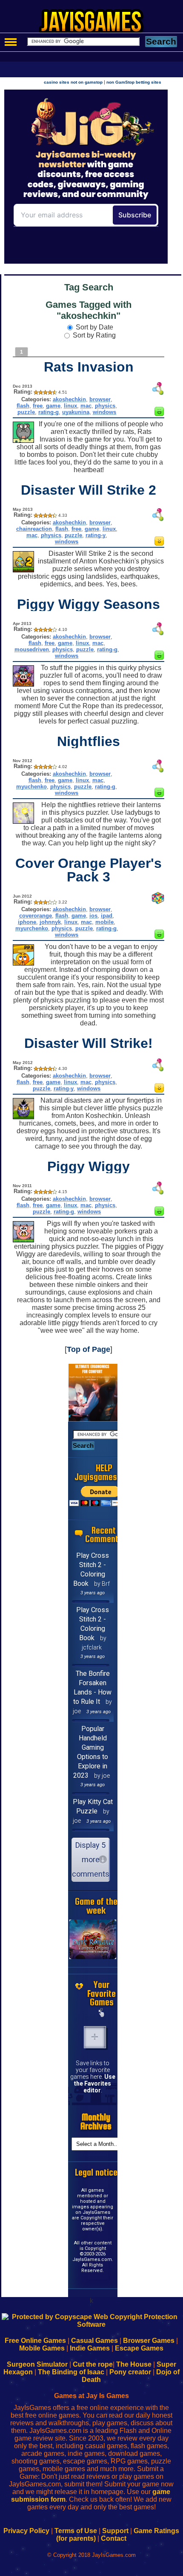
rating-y (96, 535)
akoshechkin (69, 399)
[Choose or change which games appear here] (102, 2013)
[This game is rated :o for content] (159, 543)
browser (100, 399)
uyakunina (76, 412)
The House (134, 2364)
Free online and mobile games (96, 24)
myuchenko (31, 787)
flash (23, 406)
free (38, 406)
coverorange (36, 916)
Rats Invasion (89, 367)
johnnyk (50, 922)
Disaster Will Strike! (89, 1043)
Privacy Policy (26, 2531)
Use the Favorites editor (95, 2083)
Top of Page (89, 1349)
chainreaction (34, 529)
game (53, 406)
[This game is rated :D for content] (159, 414)
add (95, 2037)
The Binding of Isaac (71, 2372)
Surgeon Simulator (37, 2364)
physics (105, 406)
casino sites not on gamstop (73, 82)
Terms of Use (76, 2531)
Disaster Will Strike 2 (89, 490)
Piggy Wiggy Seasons (89, 604)
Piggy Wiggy (89, 1166)
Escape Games (139, 2348)
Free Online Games (35, 2341)
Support (115, 2531)
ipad (107, 916)
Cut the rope (93, 2364)
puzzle (26, 412)
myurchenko (32, 928)
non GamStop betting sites (134, 82)
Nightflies (89, 741)
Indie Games (90, 2348)
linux (70, 406)
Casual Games (94, 2341)
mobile (104, 922)
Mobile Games (42, 2348)
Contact (114, 2538)
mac (86, 406)
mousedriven (32, 649)
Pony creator (130, 2372)
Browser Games (149, 2341)
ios (93, 916)
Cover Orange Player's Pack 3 (89, 870)
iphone (27, 922)
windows (104, 412)
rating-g (49, 412)
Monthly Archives (96, 2122)
